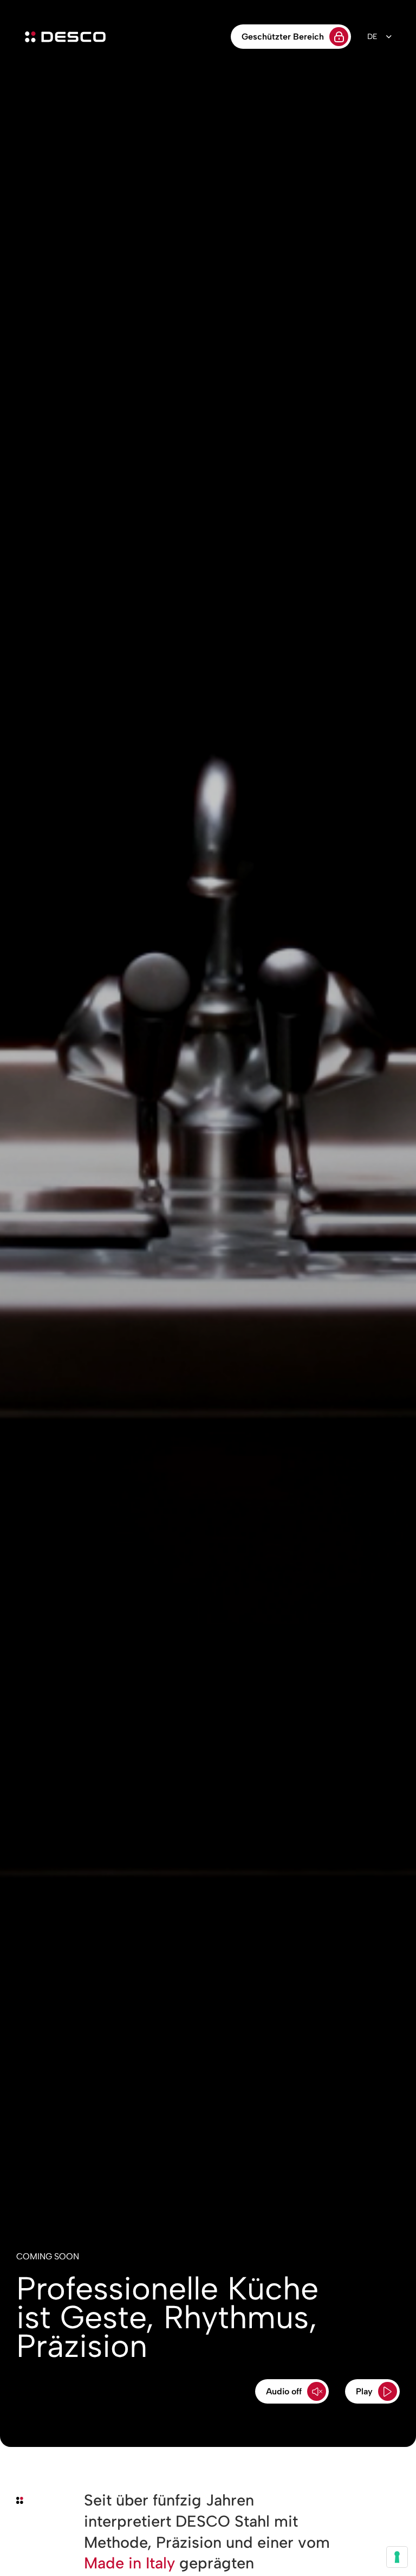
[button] (292, 2391)
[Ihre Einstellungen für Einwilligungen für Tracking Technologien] (397, 2557)
